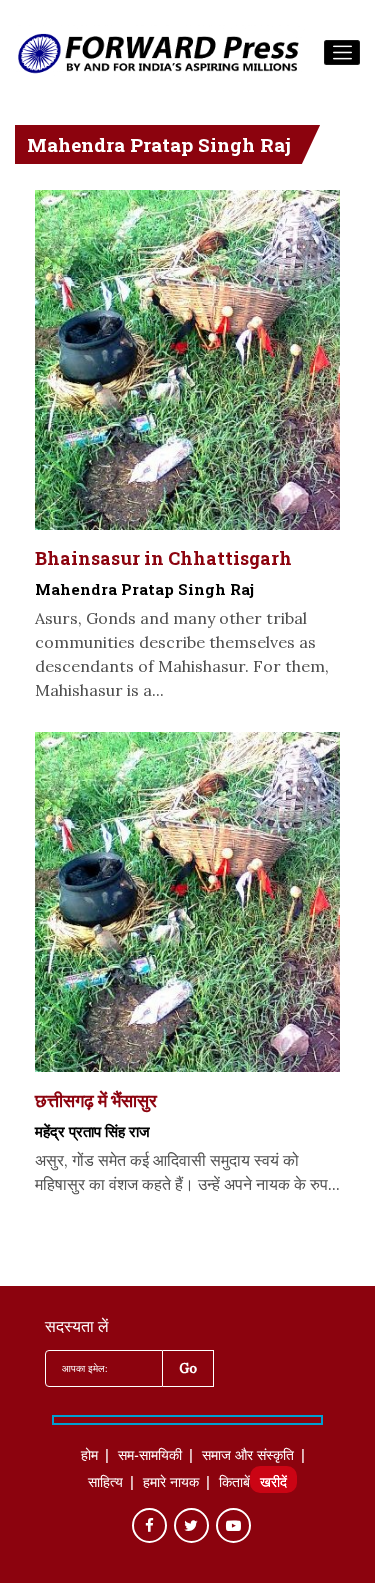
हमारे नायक (171, 1484)
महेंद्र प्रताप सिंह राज (92, 1131)
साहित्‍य (105, 1484)
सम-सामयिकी (150, 1457)
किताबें (234, 1484)
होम (89, 1457)
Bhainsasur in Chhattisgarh (163, 558)
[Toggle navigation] (342, 53)
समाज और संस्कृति (248, 1457)
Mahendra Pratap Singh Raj (144, 589)
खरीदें (273, 1484)
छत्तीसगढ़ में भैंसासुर (96, 1100)
